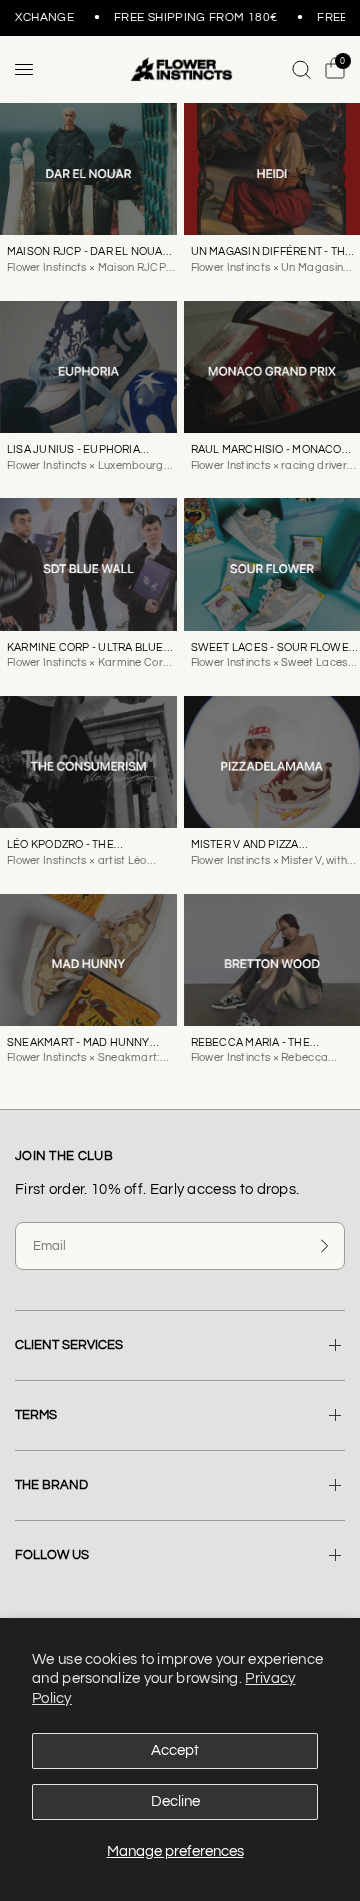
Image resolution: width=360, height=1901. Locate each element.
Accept (175, 1750)
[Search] (301, 69)
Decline (175, 1801)
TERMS (36, 1415)
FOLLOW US (52, 1555)
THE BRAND (51, 1485)
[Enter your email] (325, 1246)
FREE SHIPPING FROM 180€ (190, 18)
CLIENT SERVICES (69, 1345)
